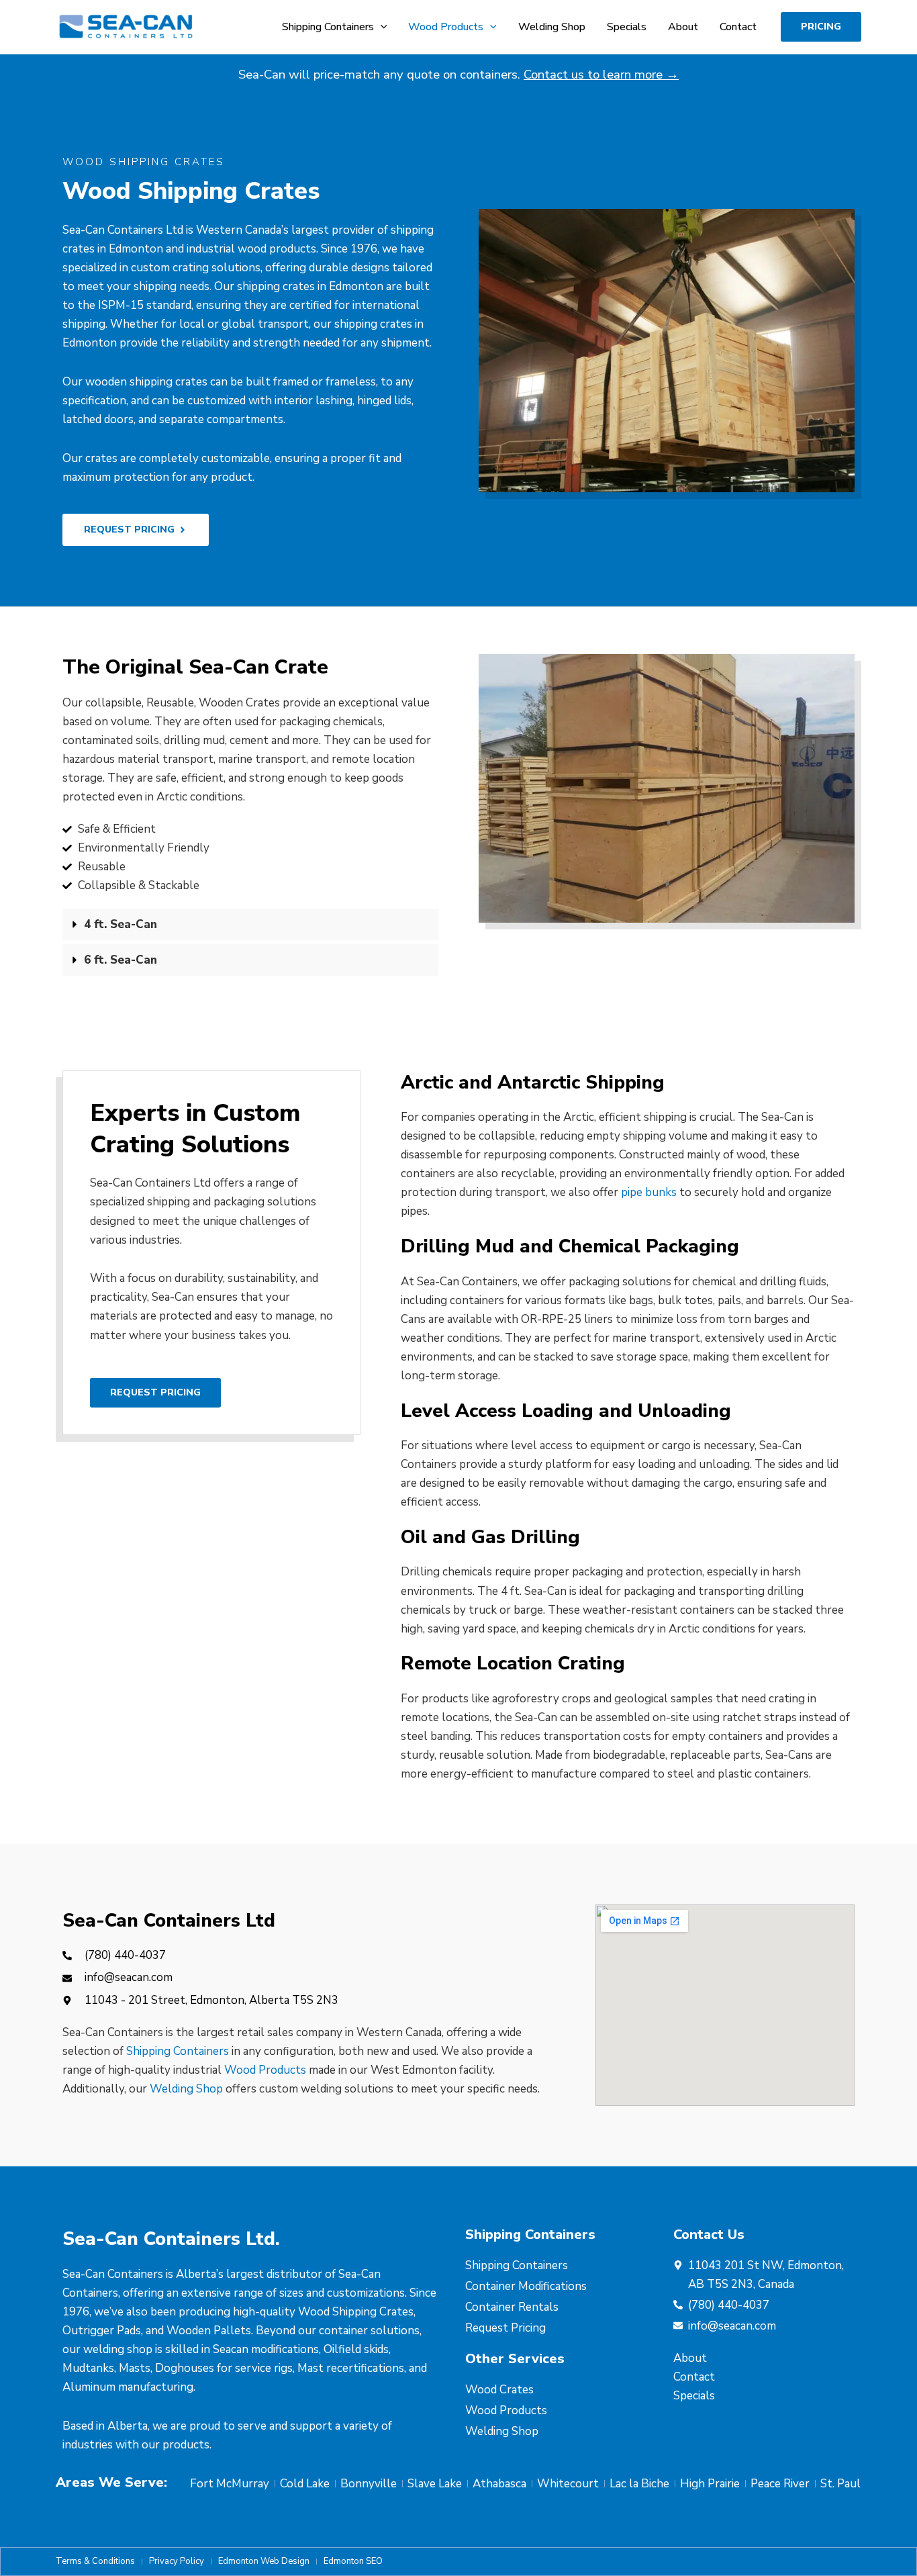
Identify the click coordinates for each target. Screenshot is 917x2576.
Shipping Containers (178, 2051)
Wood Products (265, 2070)
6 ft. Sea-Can (120, 960)
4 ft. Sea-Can (120, 924)
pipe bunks (649, 1192)
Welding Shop (186, 2089)
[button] (381, 27)
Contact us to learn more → (601, 75)
